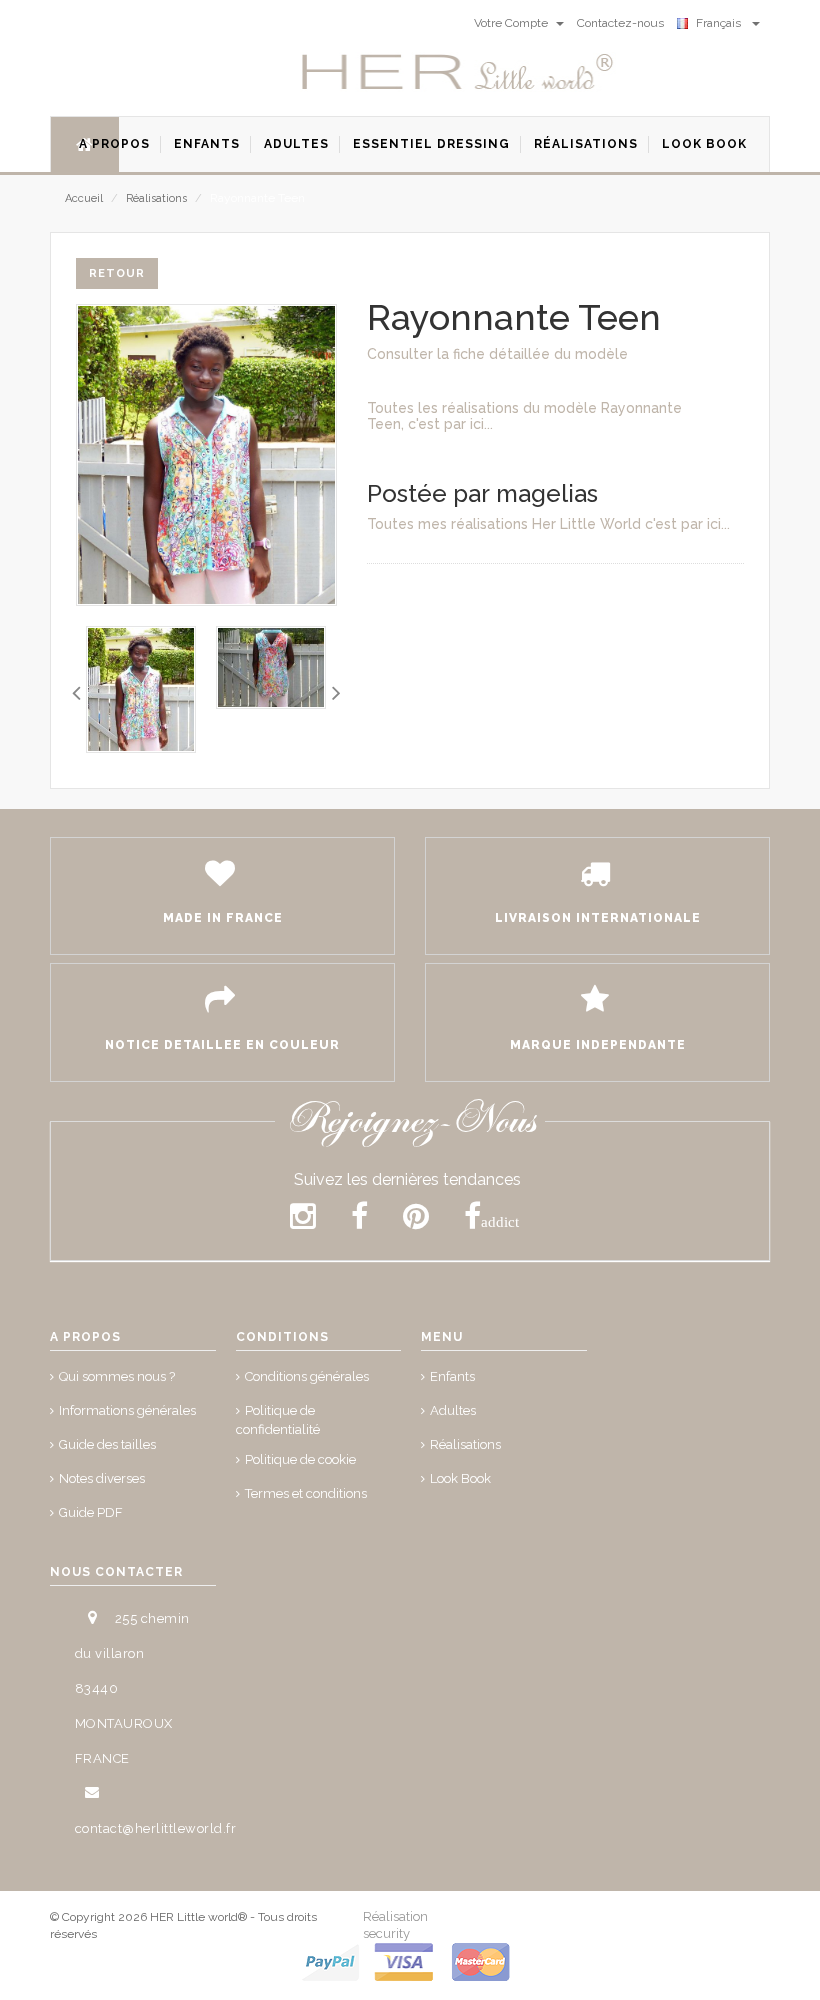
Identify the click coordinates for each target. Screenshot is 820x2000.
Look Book (460, 1478)
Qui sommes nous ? (117, 1376)
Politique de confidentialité (278, 1420)
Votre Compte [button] (512, 23)
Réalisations (156, 198)
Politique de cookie (300, 1459)
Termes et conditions (306, 1493)
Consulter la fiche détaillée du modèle (497, 354)
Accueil (84, 198)
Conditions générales (307, 1376)
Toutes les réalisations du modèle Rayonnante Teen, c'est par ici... (524, 415)
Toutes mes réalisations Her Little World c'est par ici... (548, 524)
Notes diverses (102, 1478)
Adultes (453, 1410)
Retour (117, 273)
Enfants (452, 1376)
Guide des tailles (107, 1444)
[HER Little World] (458, 73)
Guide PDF (91, 1512)
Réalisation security (395, 1925)
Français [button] (721, 23)
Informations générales (127, 1410)
